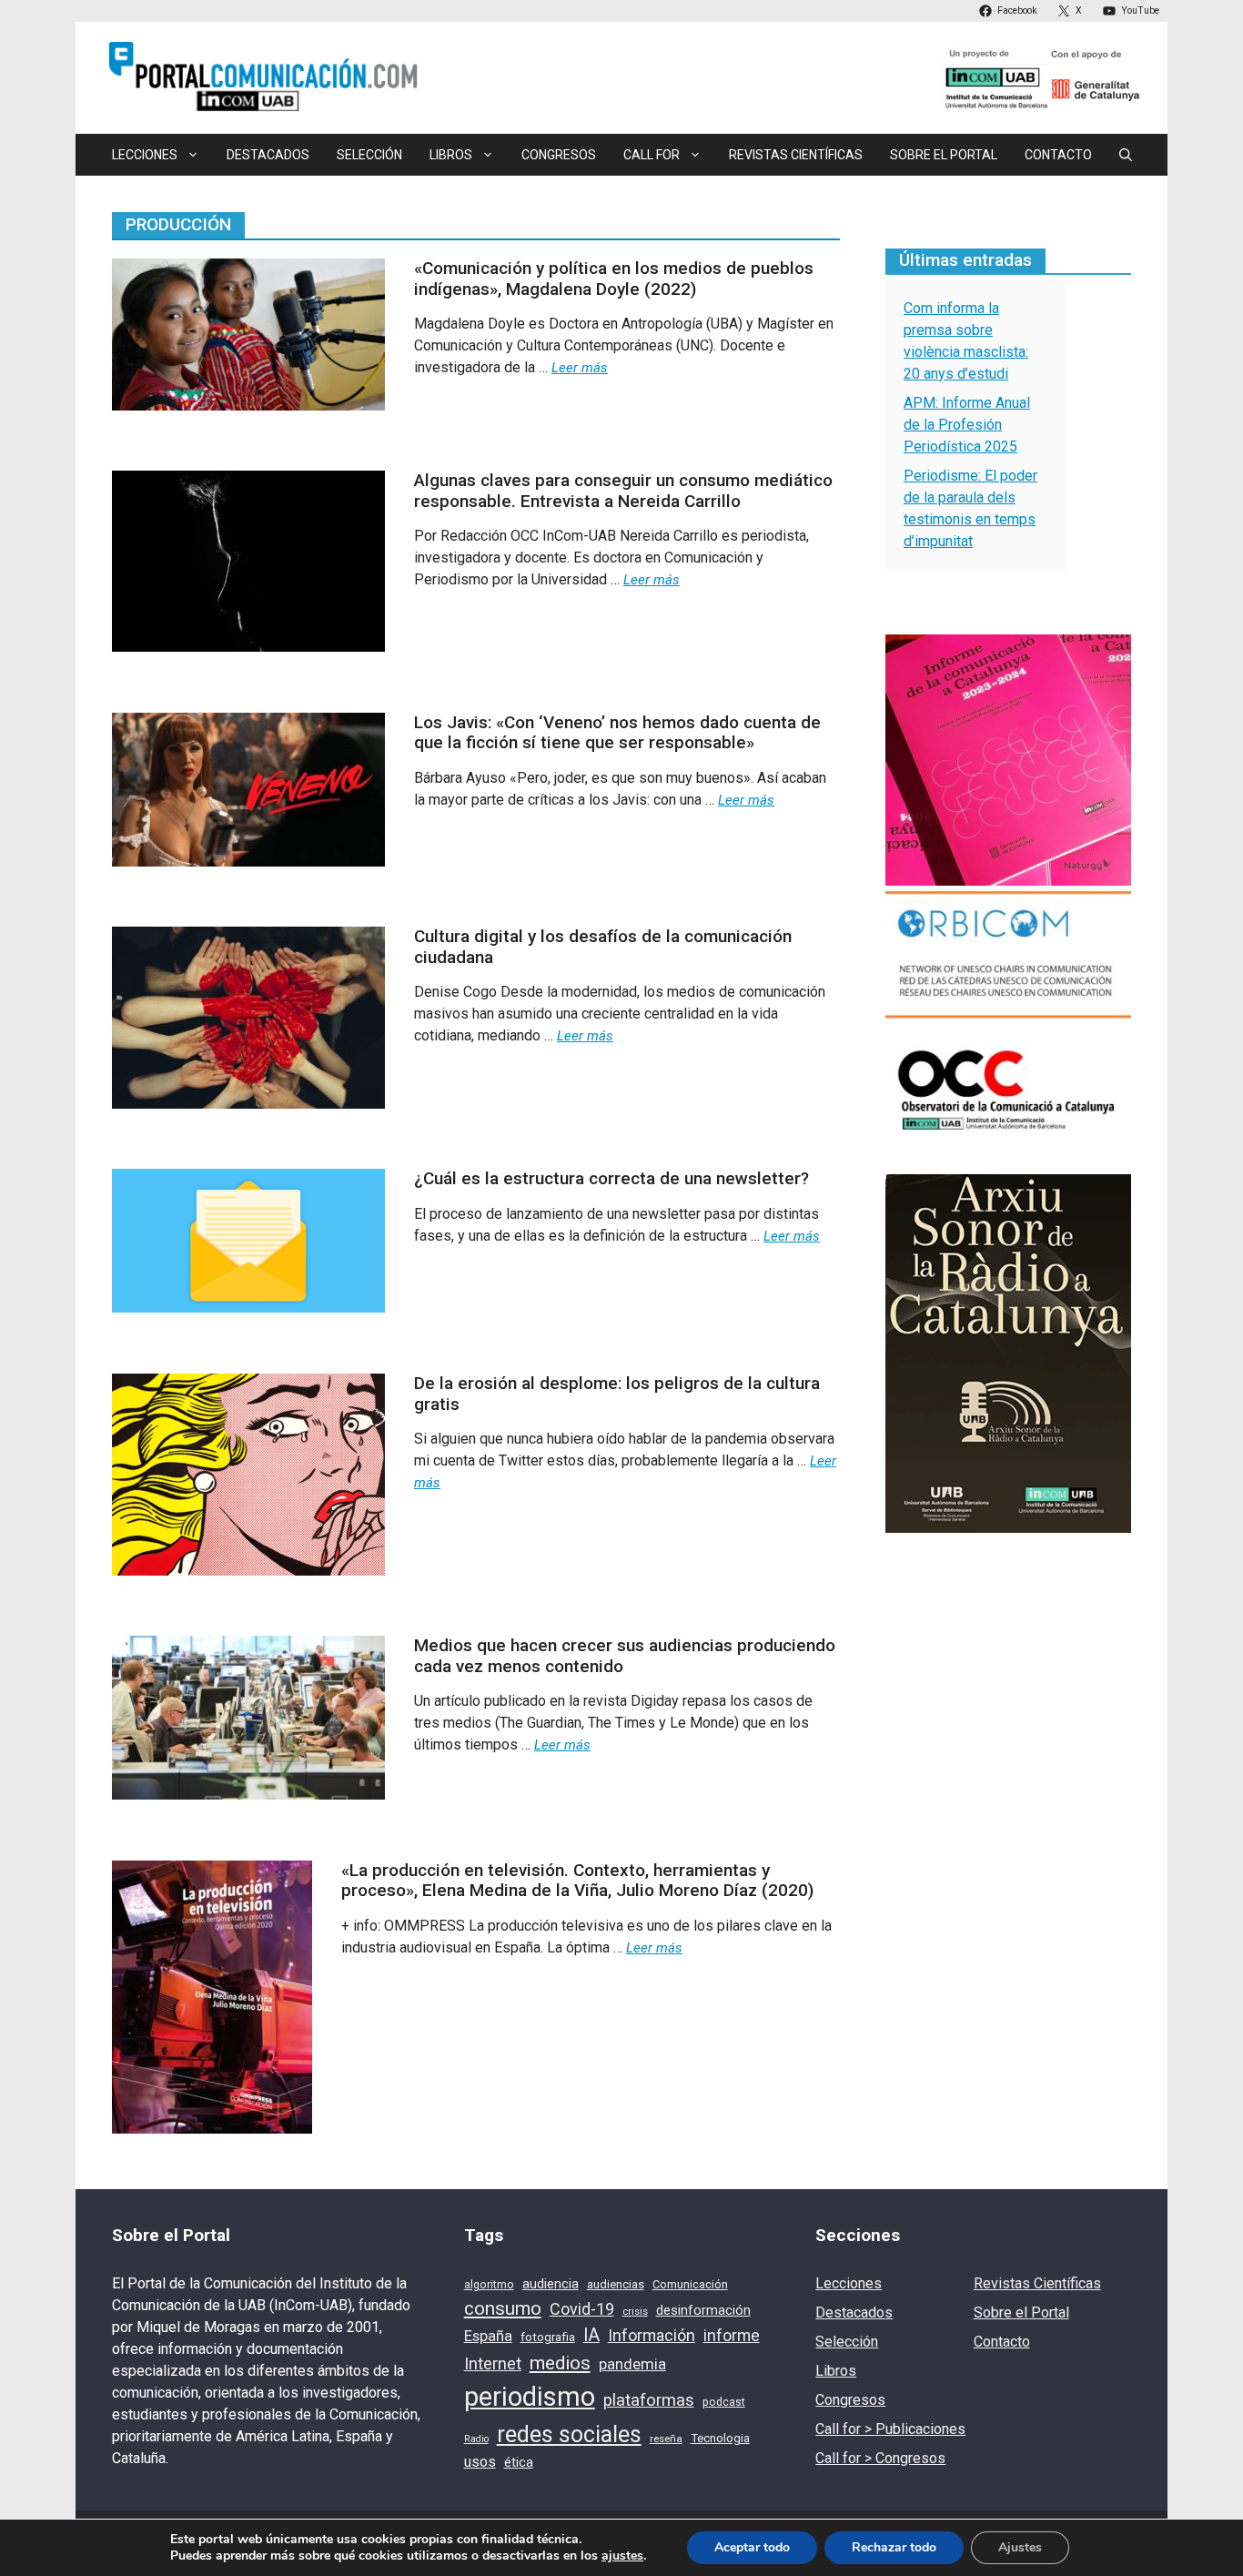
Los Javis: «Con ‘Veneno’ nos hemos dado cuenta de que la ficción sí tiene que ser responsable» (617, 733)
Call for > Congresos (880, 2458)
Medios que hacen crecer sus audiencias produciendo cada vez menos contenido (625, 1656)
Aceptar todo (752, 2547)
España (488, 2336)
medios (560, 2363)
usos (480, 2462)
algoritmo (489, 2285)
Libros (836, 2371)
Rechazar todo (894, 2547)
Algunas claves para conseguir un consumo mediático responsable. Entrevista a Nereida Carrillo (623, 491)
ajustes (622, 2556)
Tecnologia (720, 2438)
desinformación (703, 2310)
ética (519, 2462)
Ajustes (1020, 2547)
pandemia (632, 2364)
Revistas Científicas (796, 155)
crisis (635, 2311)
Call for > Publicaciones (890, 2429)
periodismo (530, 2397)
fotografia (548, 2337)
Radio (476, 2439)
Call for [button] (652, 155)
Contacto (1058, 155)
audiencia (551, 2284)
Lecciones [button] (145, 155)
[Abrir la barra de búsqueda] (1126, 155)
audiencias (616, 2284)
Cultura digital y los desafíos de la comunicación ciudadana (603, 947)
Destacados (268, 155)
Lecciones (849, 2283)
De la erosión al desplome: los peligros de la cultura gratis (617, 1394)
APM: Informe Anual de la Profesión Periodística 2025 (967, 425)
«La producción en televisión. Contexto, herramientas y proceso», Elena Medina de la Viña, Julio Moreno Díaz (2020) (577, 1881)
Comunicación (690, 2284)
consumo (503, 2308)
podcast (724, 2402)
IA (591, 2335)
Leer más (580, 368)
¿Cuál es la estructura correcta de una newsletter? (611, 1178)
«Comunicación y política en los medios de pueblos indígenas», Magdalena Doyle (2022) (614, 279)
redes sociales (569, 2434)
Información (652, 2335)
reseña (666, 2439)
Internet (493, 2364)
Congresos (559, 155)
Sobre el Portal (944, 155)
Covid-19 (582, 2309)
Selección (369, 155)
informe (732, 2336)
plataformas (649, 2400)
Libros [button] (451, 155)
